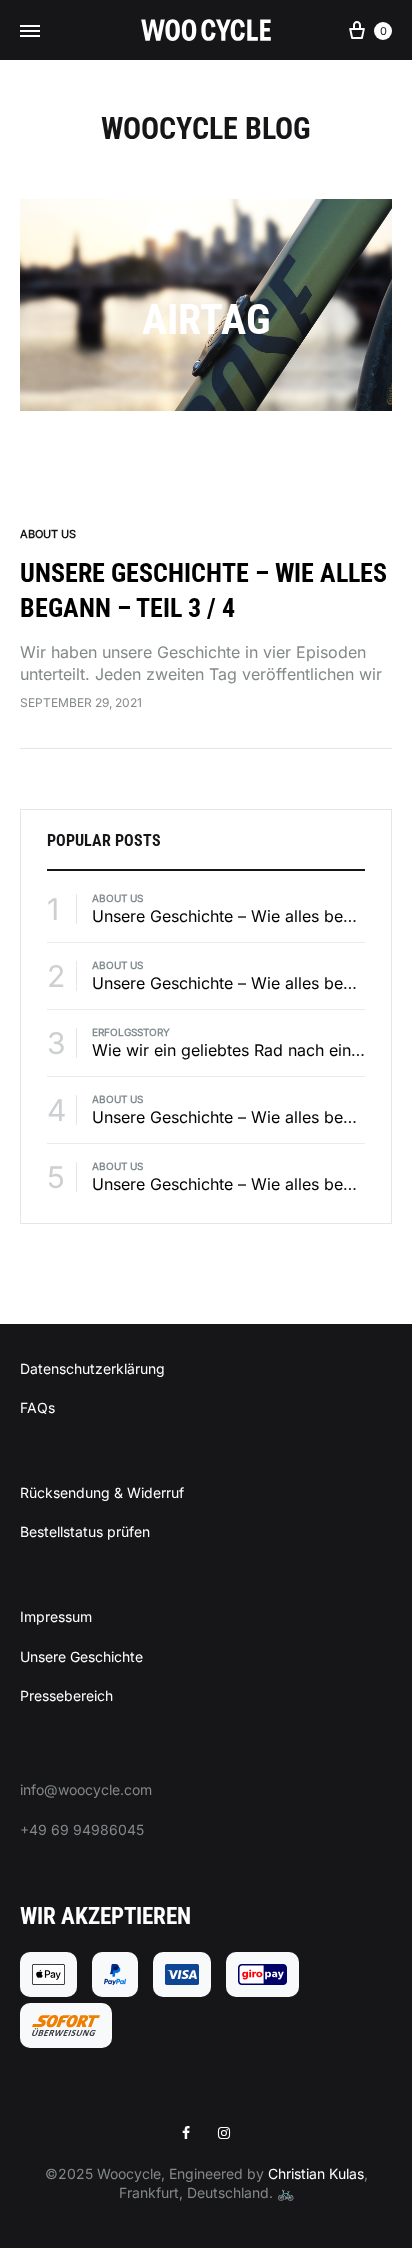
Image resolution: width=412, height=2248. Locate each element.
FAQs (37, 1407)
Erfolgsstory (131, 1032)
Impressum (56, 1616)
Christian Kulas (316, 2173)
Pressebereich (66, 1695)
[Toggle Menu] (30, 31)
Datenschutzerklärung (92, 1368)
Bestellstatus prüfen (85, 1531)
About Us (48, 534)
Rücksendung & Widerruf (102, 1492)
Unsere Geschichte (81, 1656)
